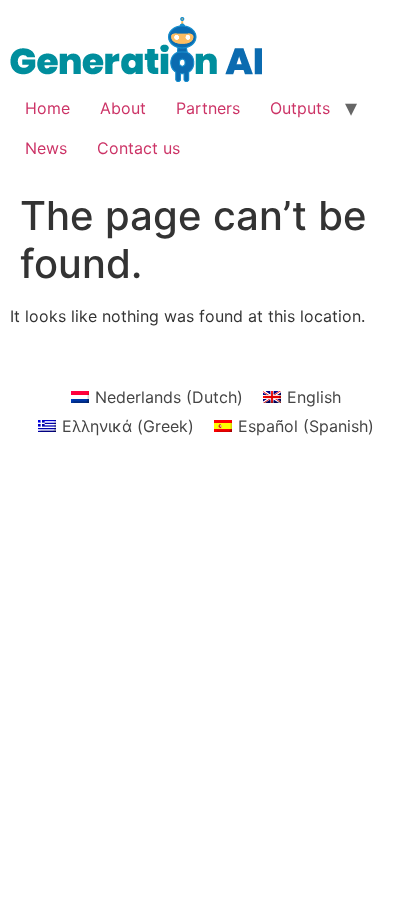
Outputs (300, 108)
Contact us (138, 148)
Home (47, 108)
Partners (208, 108)
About (123, 108)
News (46, 148)
